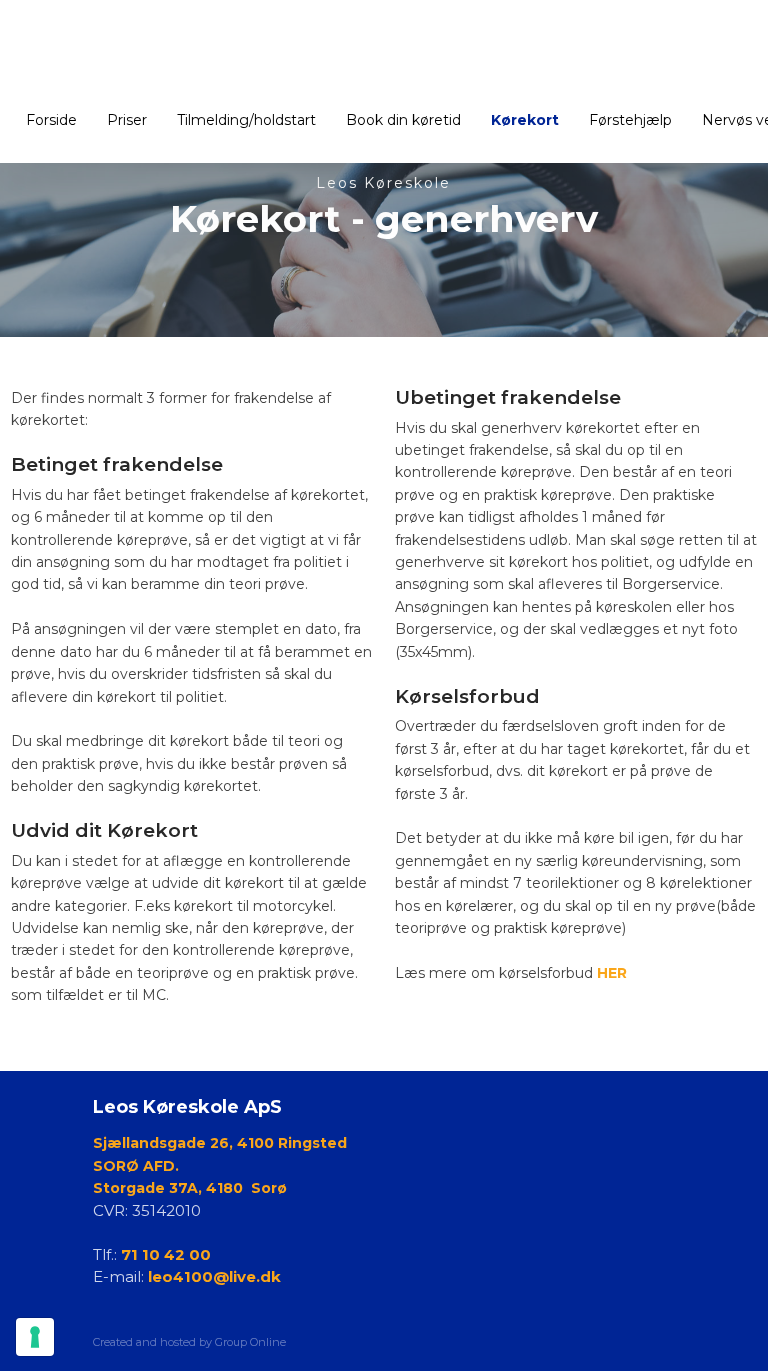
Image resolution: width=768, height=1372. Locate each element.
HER (612, 973)
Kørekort (525, 120)
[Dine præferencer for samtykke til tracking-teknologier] (35, 1337)
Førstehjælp (630, 120)
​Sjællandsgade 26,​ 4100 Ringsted (220, 1143)
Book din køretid (403, 120)
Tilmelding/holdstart (246, 120)
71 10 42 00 (166, 1254)
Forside (51, 120)
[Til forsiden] (384, 54)
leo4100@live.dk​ (214, 1276)
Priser (127, 120)
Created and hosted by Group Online (189, 1342)
